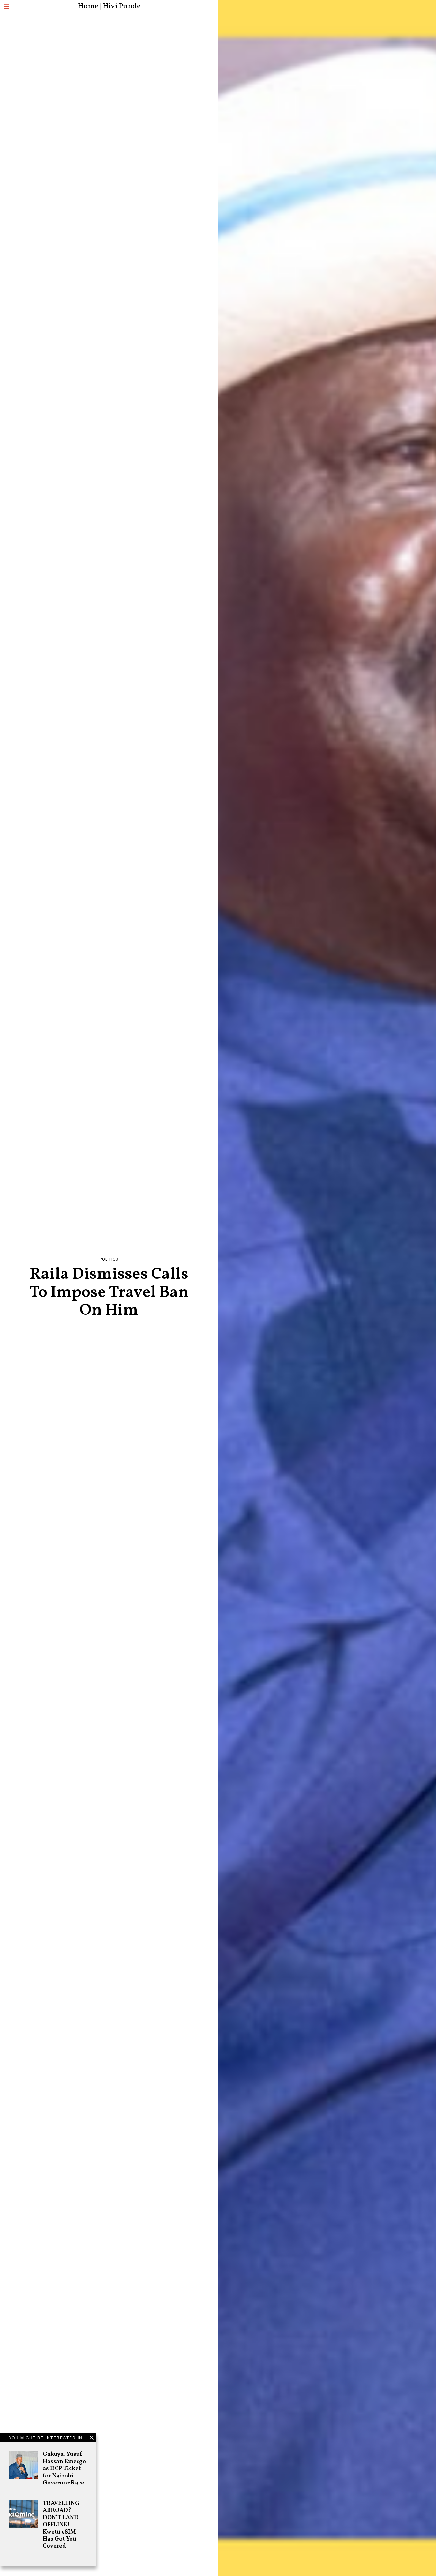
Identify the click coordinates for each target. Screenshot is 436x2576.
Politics (109, 1259)
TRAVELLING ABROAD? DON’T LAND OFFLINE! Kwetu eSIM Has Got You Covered (61, 2525)
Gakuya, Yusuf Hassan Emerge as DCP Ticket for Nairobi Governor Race (64, 2469)
